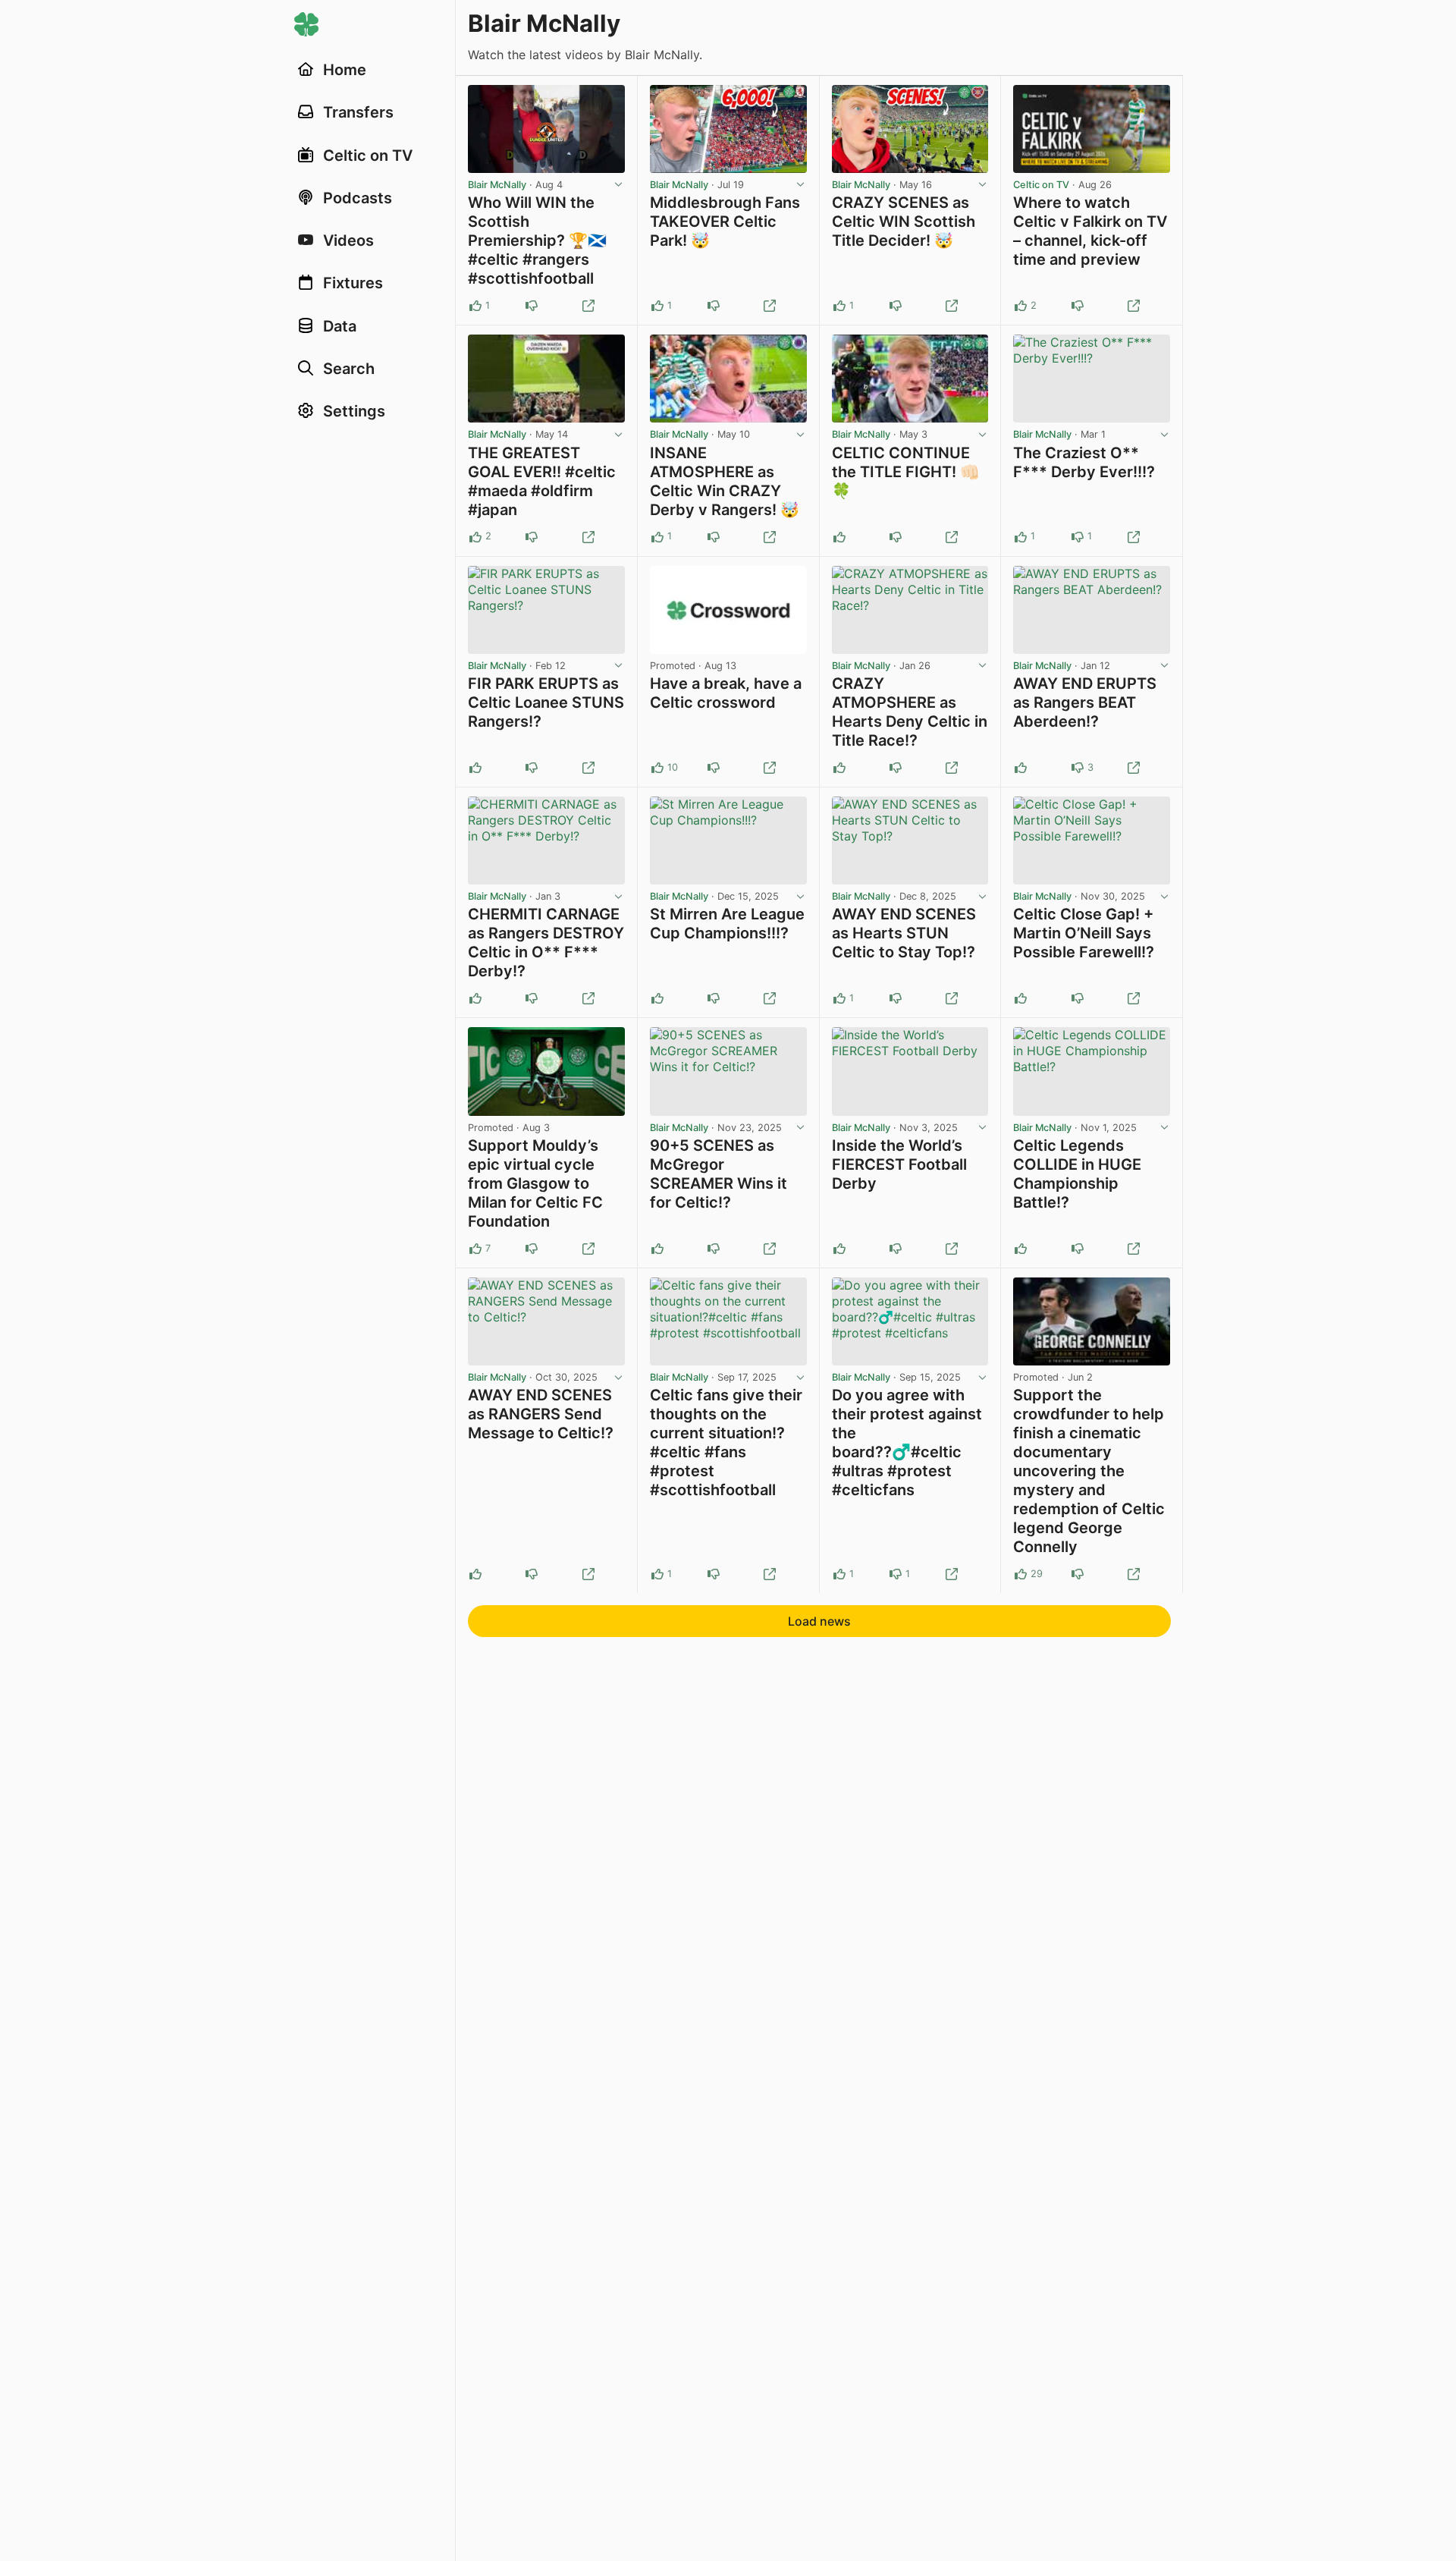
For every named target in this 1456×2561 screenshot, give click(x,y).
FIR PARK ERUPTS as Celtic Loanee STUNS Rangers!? (546, 702)
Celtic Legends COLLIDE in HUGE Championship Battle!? (1077, 1174)
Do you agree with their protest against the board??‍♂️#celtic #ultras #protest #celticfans (907, 1442)
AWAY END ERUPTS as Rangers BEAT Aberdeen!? (1085, 702)
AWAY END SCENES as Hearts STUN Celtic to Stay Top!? (904, 933)
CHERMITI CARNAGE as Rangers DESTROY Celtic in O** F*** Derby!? (546, 943)
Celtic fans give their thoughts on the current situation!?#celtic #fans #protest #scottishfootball (726, 1442)
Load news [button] (819, 1621)
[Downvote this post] (532, 306)
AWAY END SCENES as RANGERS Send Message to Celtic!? (541, 1414)
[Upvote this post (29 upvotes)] (1021, 1574)
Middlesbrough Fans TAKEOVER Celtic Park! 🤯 (725, 222)
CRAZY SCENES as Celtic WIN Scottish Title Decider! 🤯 (904, 222)
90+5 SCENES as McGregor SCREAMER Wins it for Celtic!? (719, 1174)
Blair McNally (497, 185)
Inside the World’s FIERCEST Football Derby (899, 1164)
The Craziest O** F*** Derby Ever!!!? (1084, 462)
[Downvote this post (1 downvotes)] (1078, 306)
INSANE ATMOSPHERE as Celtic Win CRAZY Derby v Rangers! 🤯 (725, 481)
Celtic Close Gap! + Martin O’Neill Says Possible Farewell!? (1084, 933)
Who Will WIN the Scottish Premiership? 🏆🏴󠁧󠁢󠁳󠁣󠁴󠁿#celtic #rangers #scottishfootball (537, 240)
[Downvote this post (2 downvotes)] (714, 768)
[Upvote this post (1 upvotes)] (475, 306)
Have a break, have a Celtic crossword (726, 693)
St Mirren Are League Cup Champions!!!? (727, 924)
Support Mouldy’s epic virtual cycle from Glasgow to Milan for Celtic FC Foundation (535, 1183)
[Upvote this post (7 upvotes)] (475, 1249)
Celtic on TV (1041, 185)
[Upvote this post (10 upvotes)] (657, 768)
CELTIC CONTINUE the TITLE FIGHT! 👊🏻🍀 (905, 472)
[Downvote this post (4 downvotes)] (1078, 1574)
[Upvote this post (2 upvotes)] (1021, 306)
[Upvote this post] (839, 537)
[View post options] (619, 185)
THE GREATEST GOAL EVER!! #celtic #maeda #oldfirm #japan (542, 481)
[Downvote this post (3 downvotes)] (1078, 768)
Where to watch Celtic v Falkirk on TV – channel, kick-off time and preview (1090, 231)
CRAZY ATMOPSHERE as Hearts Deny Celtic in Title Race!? (910, 712)
